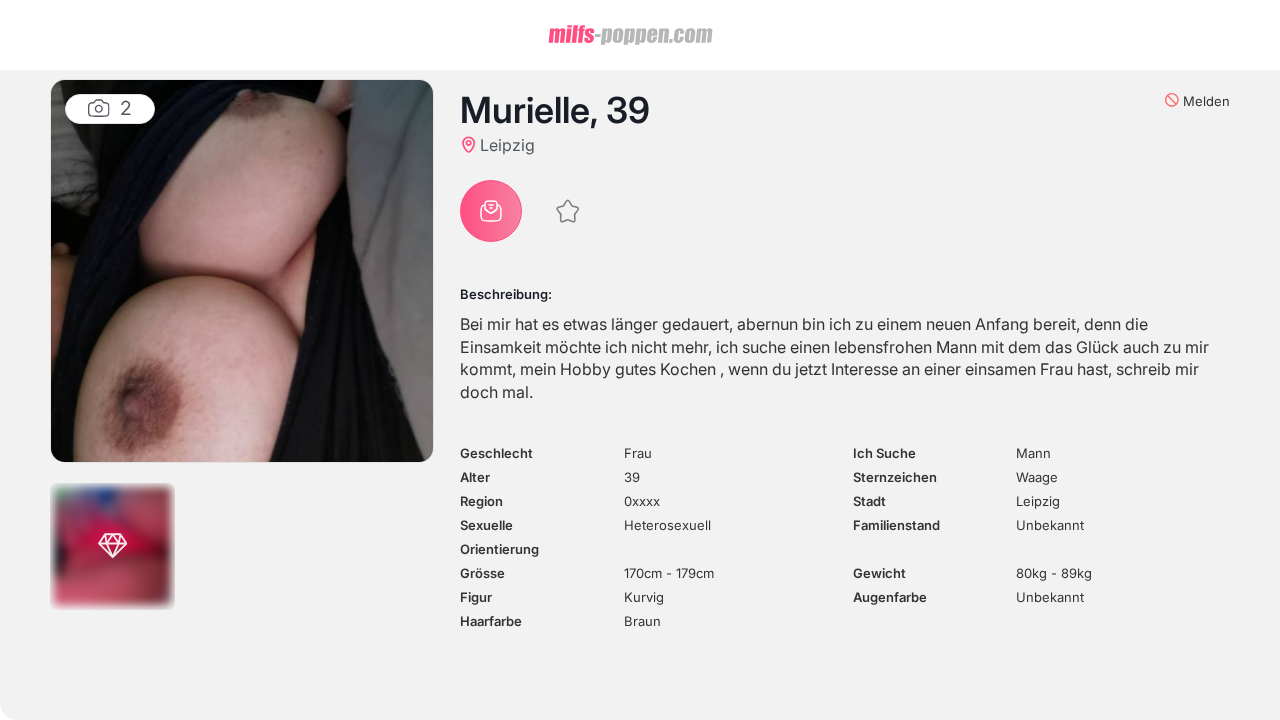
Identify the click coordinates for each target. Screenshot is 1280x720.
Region (481, 501)
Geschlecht (496, 453)
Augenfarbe (890, 597)
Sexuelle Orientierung (499, 537)
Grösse (482, 573)
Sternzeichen (895, 477)
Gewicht (879, 573)
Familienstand (896, 525)
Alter (475, 477)
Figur (476, 597)
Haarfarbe (491, 621)
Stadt (869, 501)
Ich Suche (884, 453)
